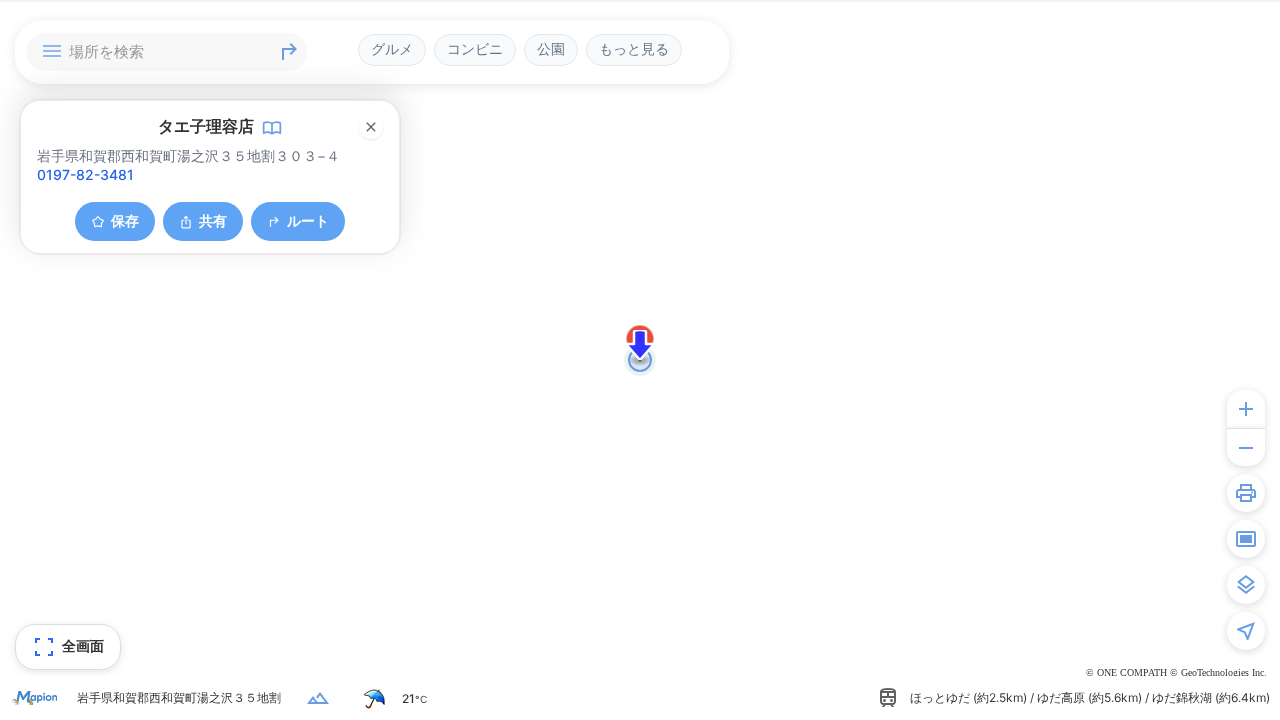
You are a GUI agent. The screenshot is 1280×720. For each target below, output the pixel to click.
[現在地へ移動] (1246, 631)
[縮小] (1246, 447)
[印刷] (1246, 493)
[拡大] (1246, 409)
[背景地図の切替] (1246, 585)
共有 (213, 220)
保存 (125, 220)
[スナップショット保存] (1246, 539)
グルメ (392, 49)
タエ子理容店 (206, 126)
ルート (308, 220)
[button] (640, 345)
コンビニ (475, 49)
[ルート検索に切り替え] (289, 52)
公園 (551, 49)
